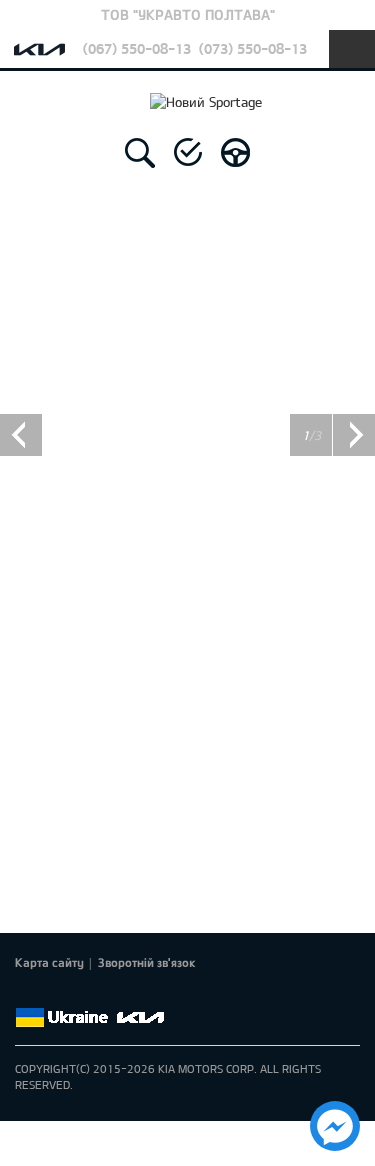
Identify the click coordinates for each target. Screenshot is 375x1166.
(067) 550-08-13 (137, 48)
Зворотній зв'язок (147, 962)
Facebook (27, 994)
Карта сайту (49, 962)
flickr (167, 994)
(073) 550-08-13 (253, 48)
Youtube (111, 994)
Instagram (139, 994)
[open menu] (352, 49)
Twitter (55, 994)
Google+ (83, 994)
